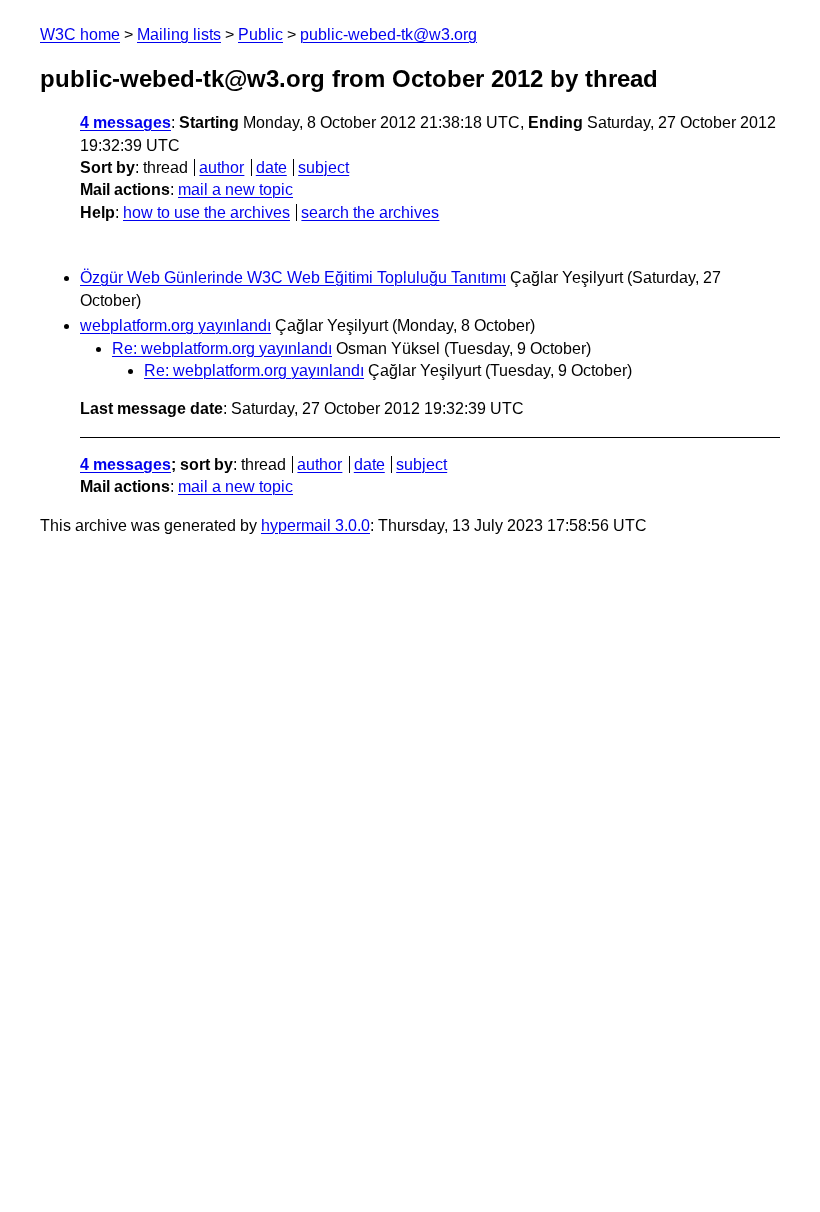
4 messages (125, 122)
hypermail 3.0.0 (315, 525)
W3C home (80, 34)
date (271, 167)
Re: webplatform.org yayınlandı (222, 348)
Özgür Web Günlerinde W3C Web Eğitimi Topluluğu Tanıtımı (293, 277)
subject (323, 167)
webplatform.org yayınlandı (175, 325)
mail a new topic (235, 189)
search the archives (370, 212)
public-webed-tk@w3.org (388, 34)
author (221, 167)
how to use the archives (206, 212)
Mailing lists (179, 34)
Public (260, 34)
